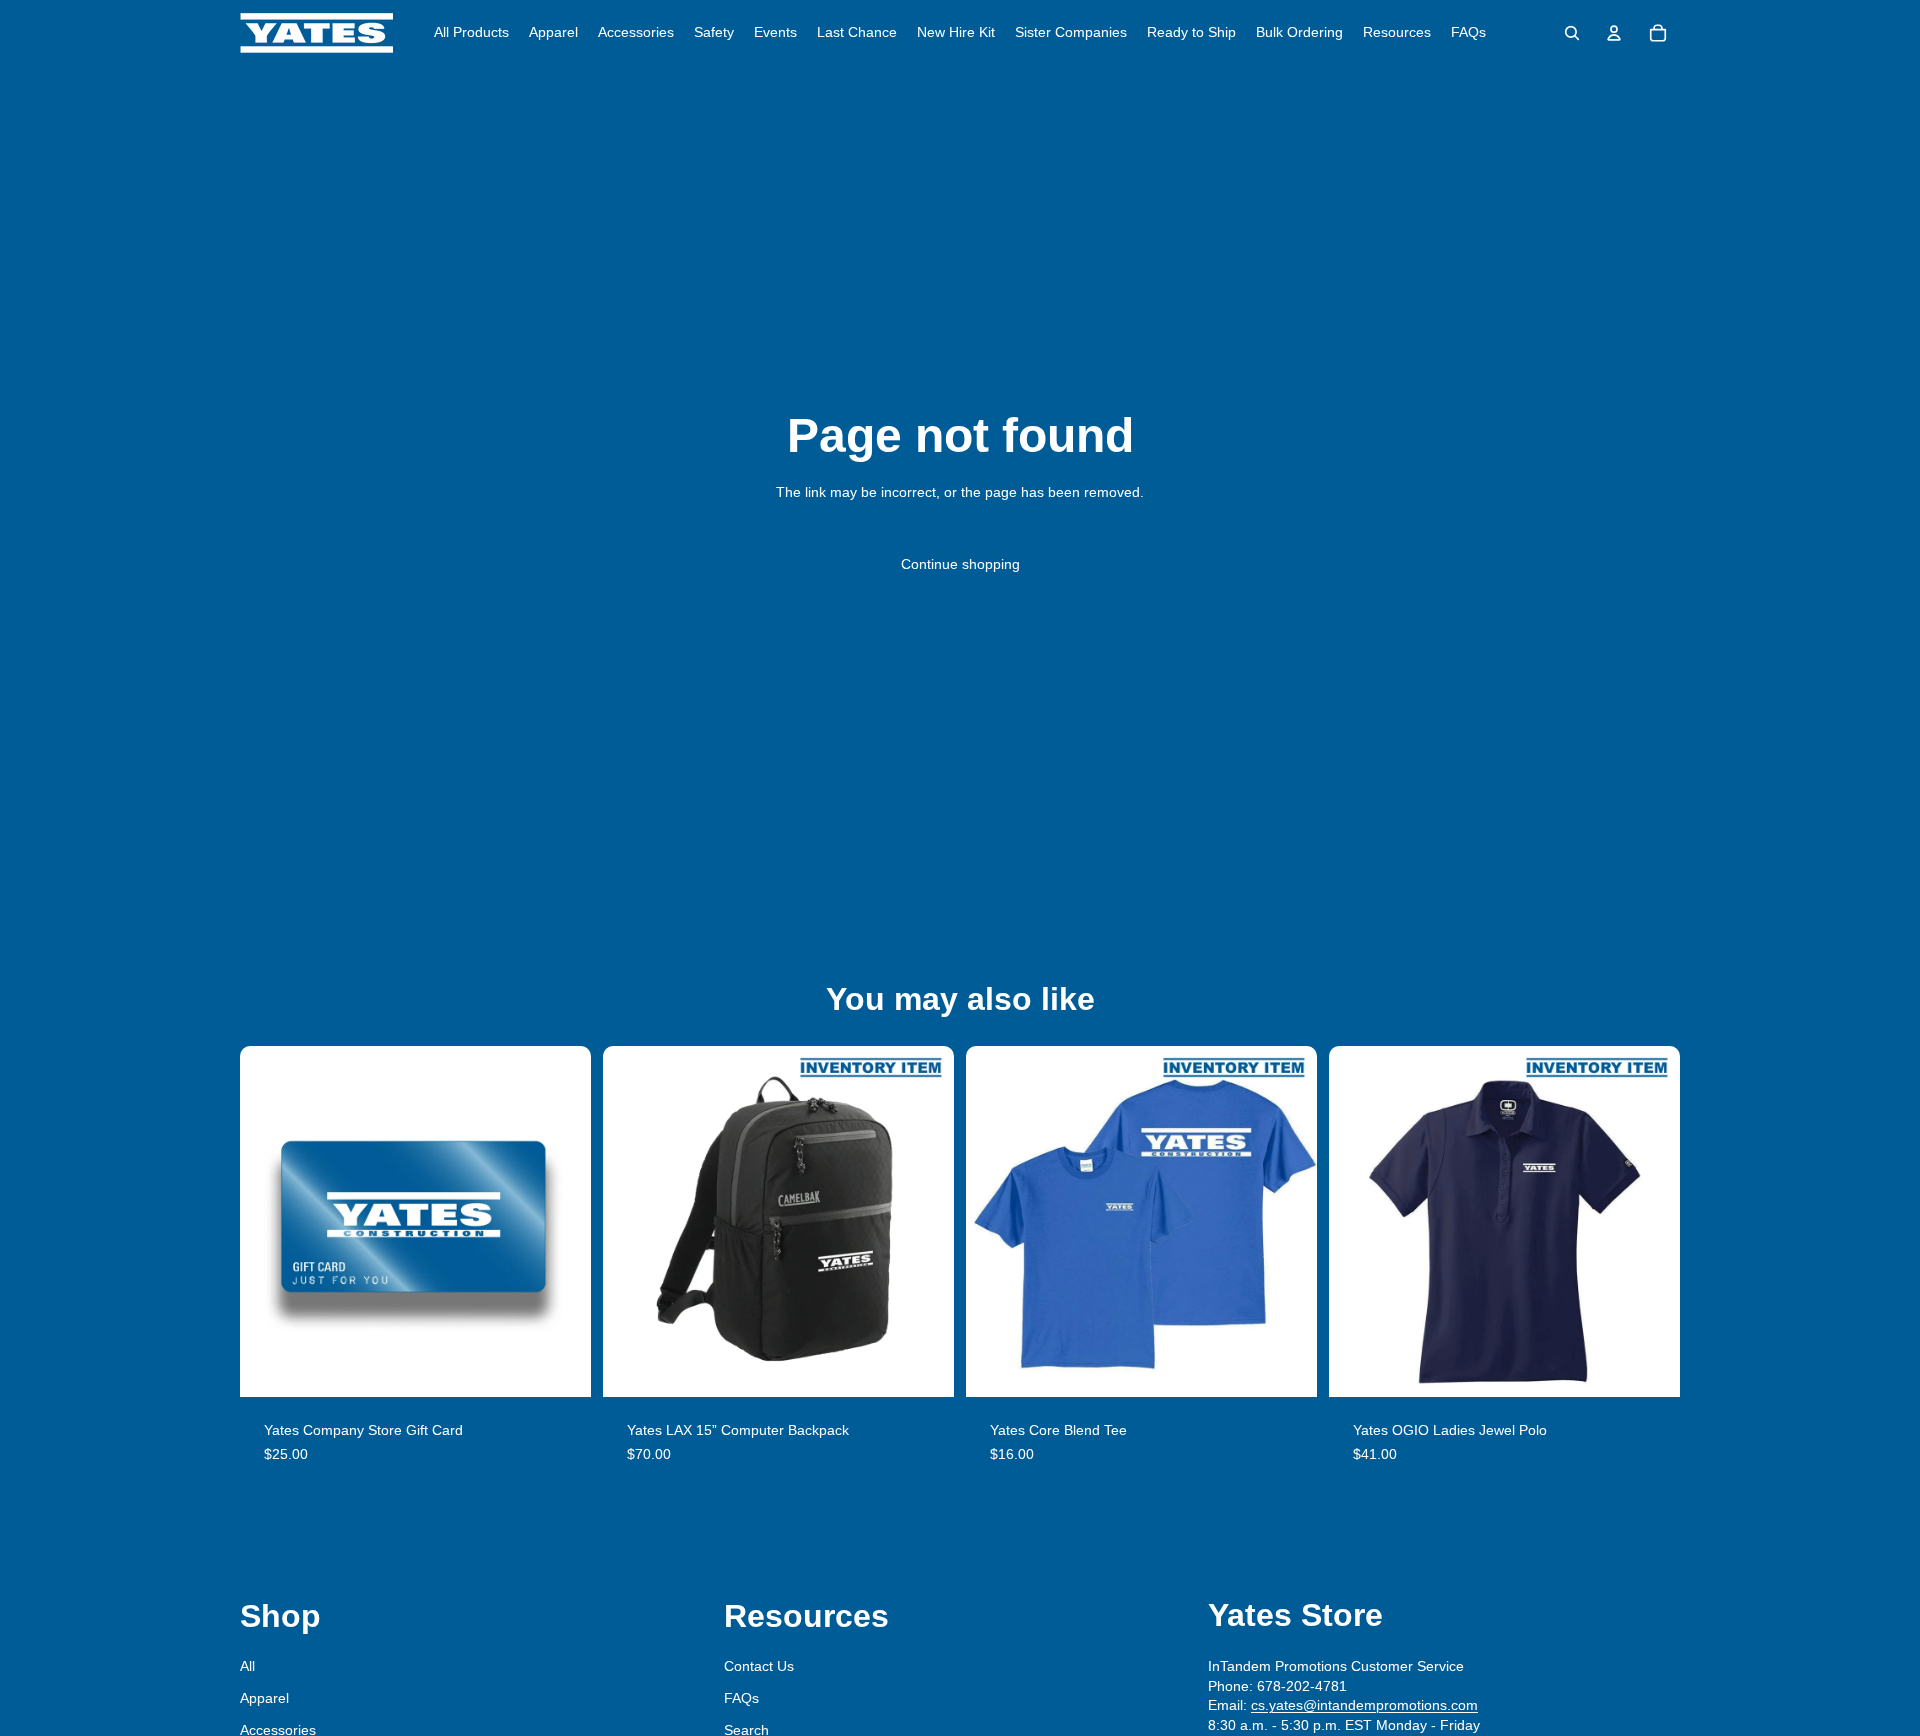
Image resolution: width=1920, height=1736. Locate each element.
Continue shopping (960, 564)
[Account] (1614, 33)
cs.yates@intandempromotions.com (1364, 1705)
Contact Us (759, 1666)
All (247, 1666)
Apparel (264, 1698)
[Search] (1572, 33)
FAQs (741, 1698)
